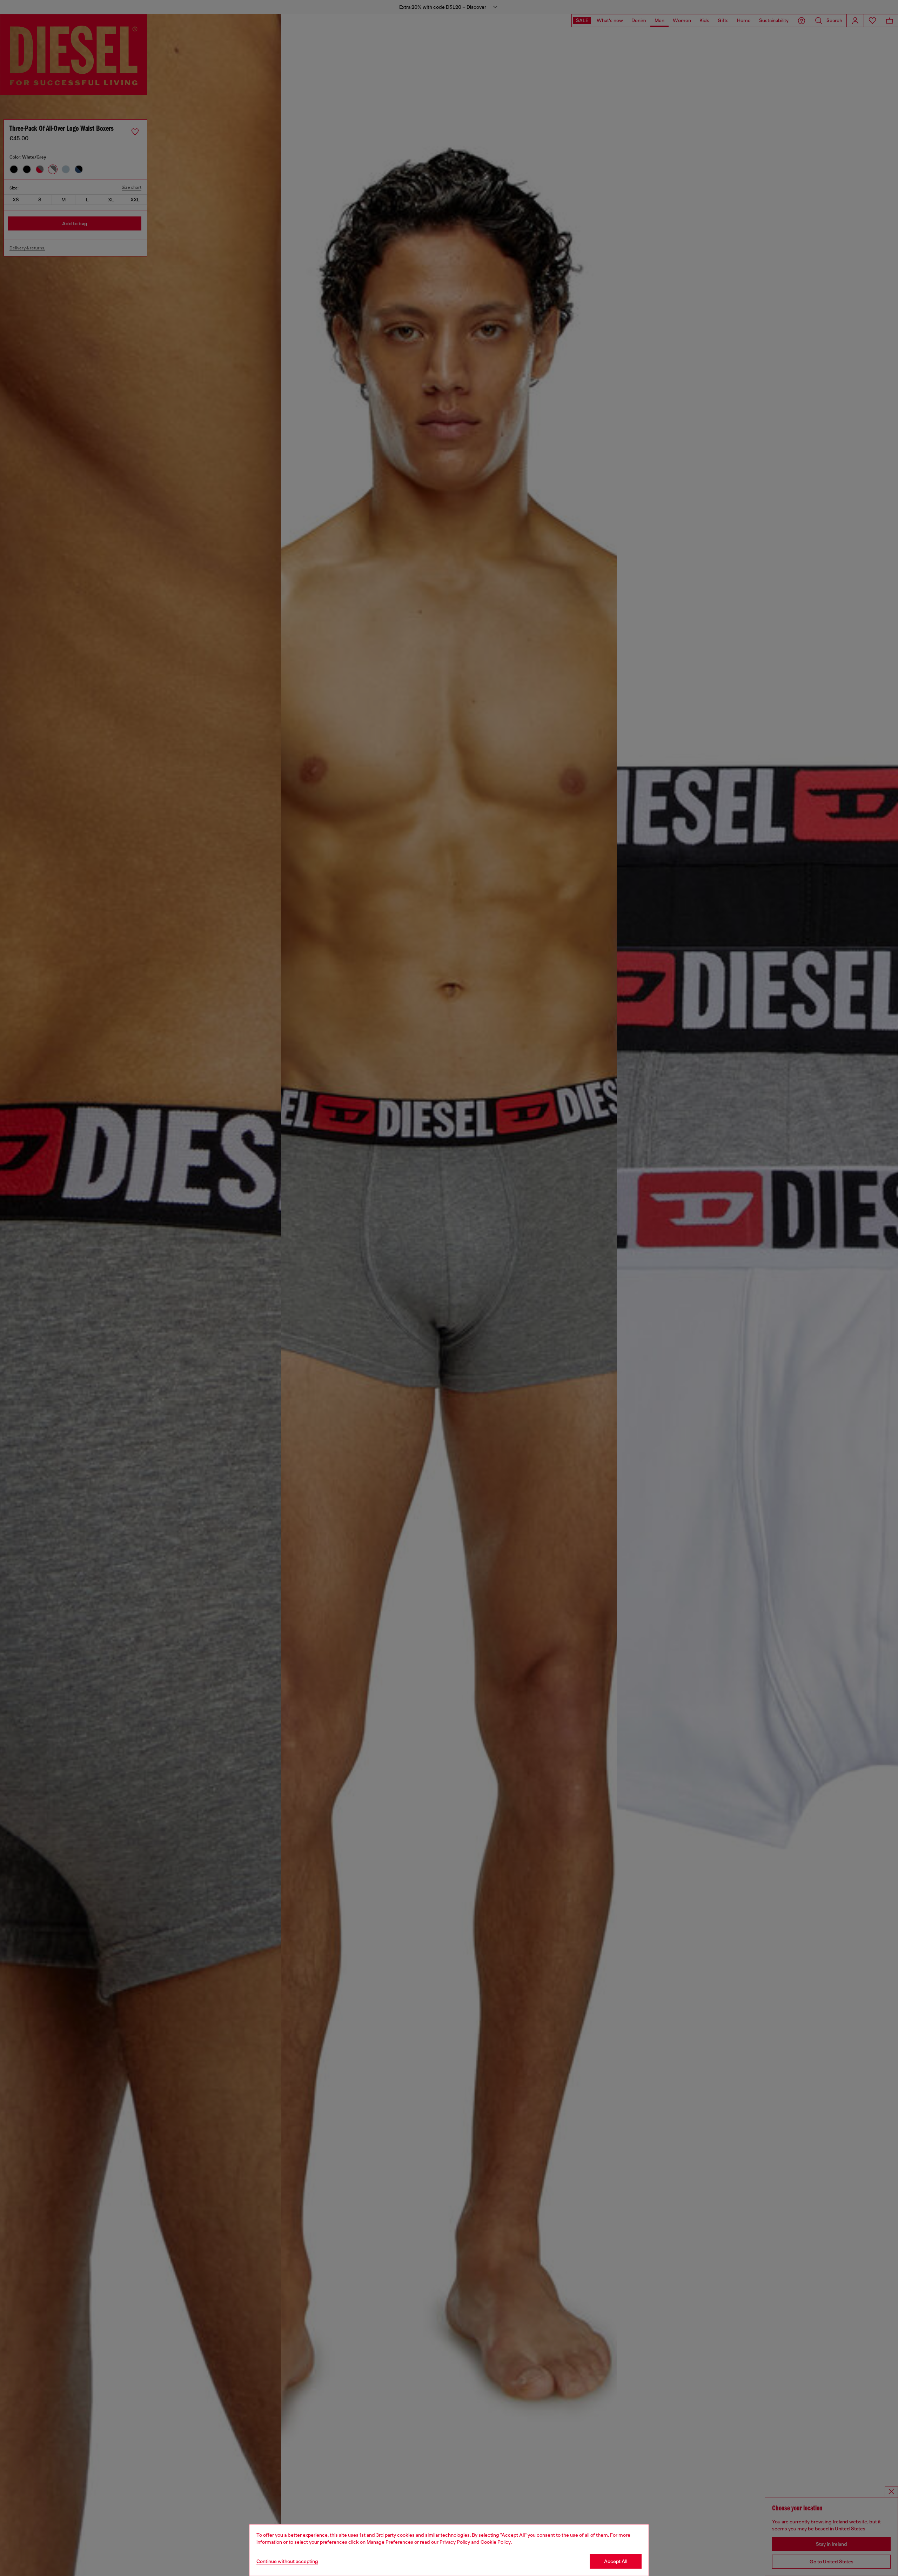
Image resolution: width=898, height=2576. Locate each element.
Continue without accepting (287, 2561)
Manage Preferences (390, 2542)
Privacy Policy (455, 2542)
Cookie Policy (496, 2542)
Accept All (616, 2561)
